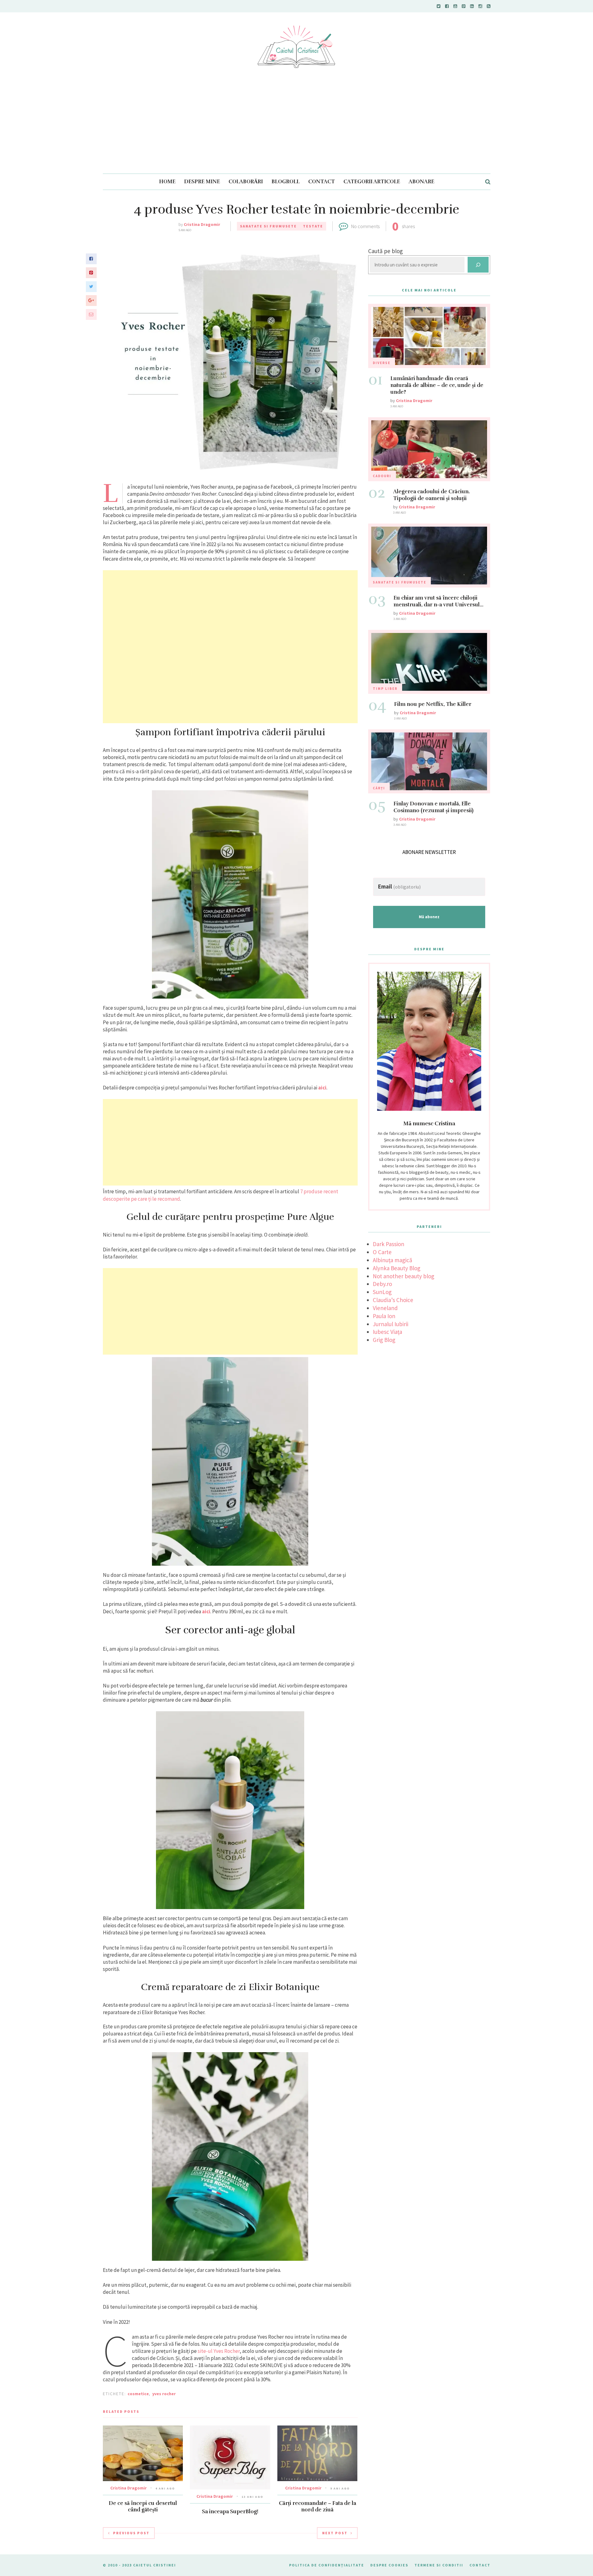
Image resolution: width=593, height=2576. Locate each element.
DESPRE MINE (202, 182)
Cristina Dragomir (202, 224)
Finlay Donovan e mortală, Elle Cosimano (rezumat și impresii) (433, 807)
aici (322, 1088)
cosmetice (138, 2394)
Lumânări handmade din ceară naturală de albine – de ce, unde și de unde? (437, 385)
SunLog (382, 1292)
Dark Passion (389, 1244)
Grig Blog (384, 1340)
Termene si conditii (439, 2565)
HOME (167, 182)
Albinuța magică (393, 1260)
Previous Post (131, 2533)
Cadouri (382, 476)
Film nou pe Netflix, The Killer (433, 704)
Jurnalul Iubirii (391, 1324)
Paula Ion (384, 1316)
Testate (313, 226)
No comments (365, 226)
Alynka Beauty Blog (397, 1268)
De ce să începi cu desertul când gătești (143, 2506)
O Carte (382, 1252)
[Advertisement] (296, 127)
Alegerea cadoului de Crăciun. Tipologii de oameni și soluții (431, 495)
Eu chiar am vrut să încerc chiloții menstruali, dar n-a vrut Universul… (438, 601)
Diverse (382, 363)
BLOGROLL (286, 182)
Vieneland (385, 1308)
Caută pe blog (385, 251)
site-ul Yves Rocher (219, 2351)
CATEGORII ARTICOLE (372, 182)
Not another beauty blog (404, 1276)
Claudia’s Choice (393, 1300)
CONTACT (322, 182)
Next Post (335, 2533)
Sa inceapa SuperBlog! (230, 2512)
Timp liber (385, 689)
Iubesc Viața (387, 1332)
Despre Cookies (389, 2565)
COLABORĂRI (246, 182)
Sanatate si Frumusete (268, 226)
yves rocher (164, 2394)
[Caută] (478, 265)
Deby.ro (382, 1284)
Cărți (379, 788)
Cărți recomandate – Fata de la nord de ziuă (318, 2506)
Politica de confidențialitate (327, 2565)
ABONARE (421, 182)
